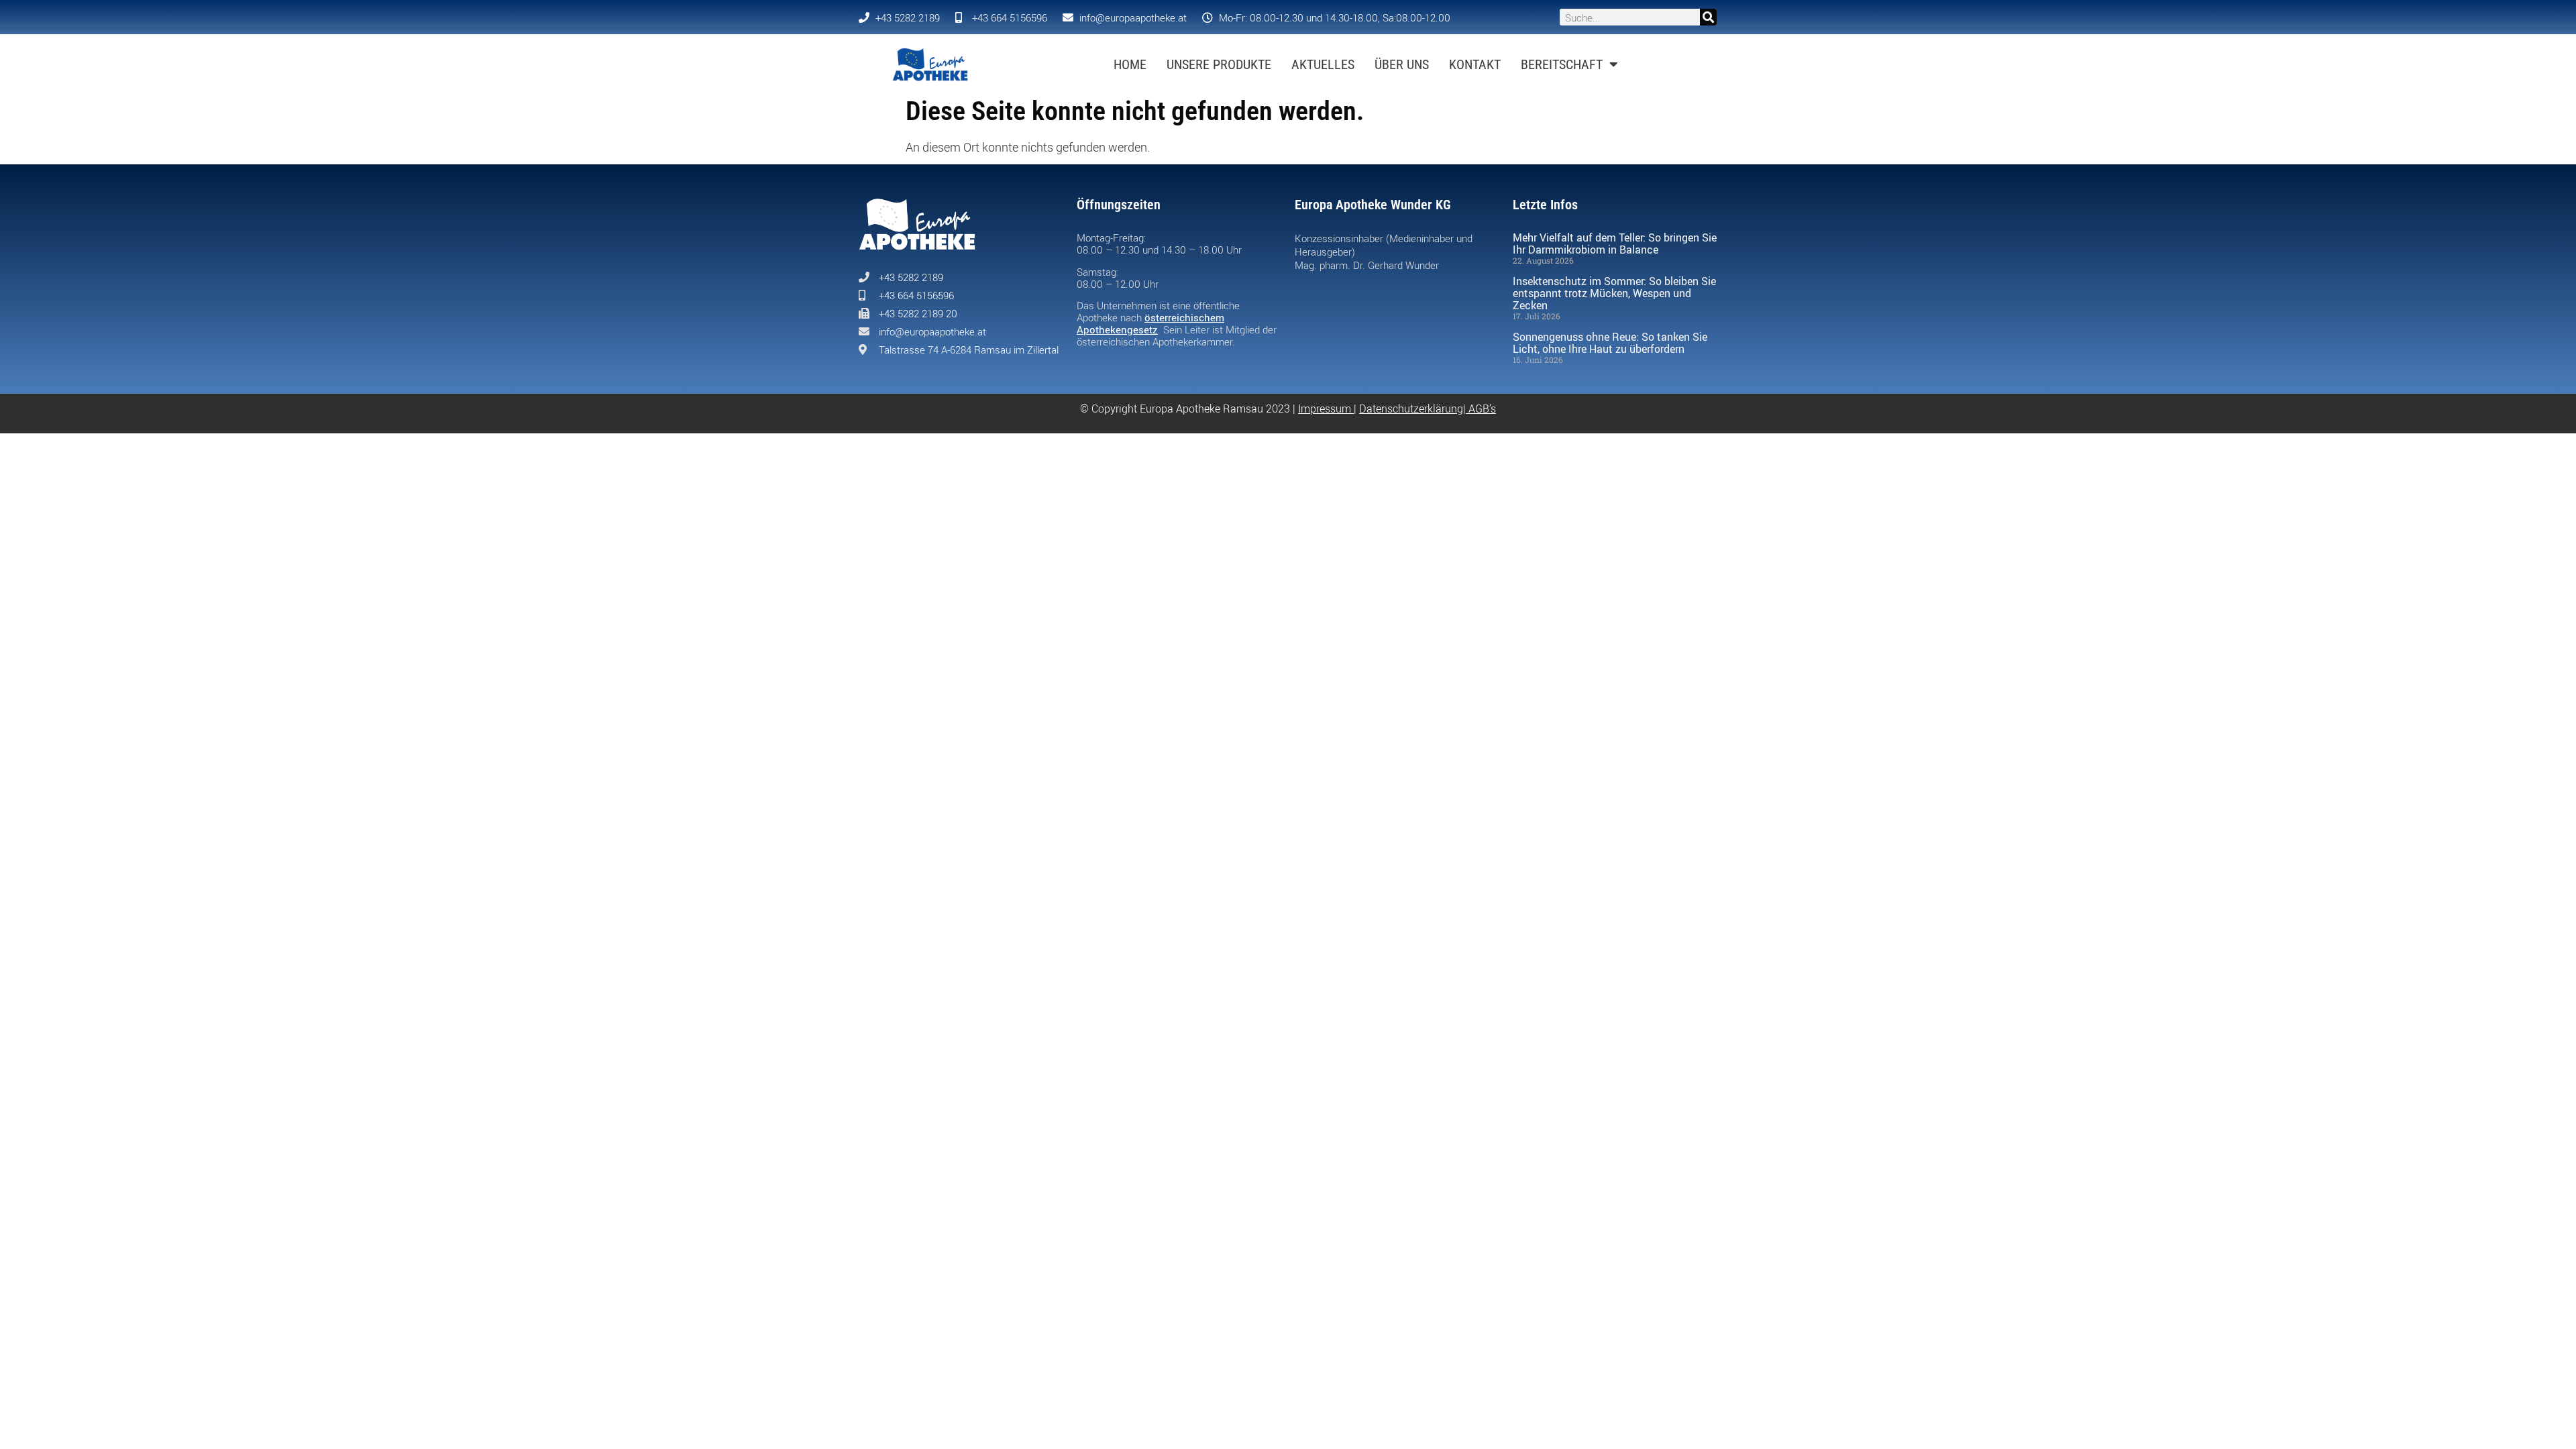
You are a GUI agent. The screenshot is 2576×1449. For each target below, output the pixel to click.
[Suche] (1708, 17)
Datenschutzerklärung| (1414, 409)
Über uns (1402, 64)
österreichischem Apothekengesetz (1150, 323)
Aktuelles (1323, 64)
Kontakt (1475, 64)
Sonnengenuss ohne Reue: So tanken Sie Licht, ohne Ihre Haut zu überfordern (1610, 343)
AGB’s (1482, 409)
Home (1130, 64)
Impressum (1325, 409)
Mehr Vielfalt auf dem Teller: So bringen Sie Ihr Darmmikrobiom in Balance (1615, 244)
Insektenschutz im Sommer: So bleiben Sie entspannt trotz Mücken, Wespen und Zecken (1614, 293)
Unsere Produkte (1219, 64)
